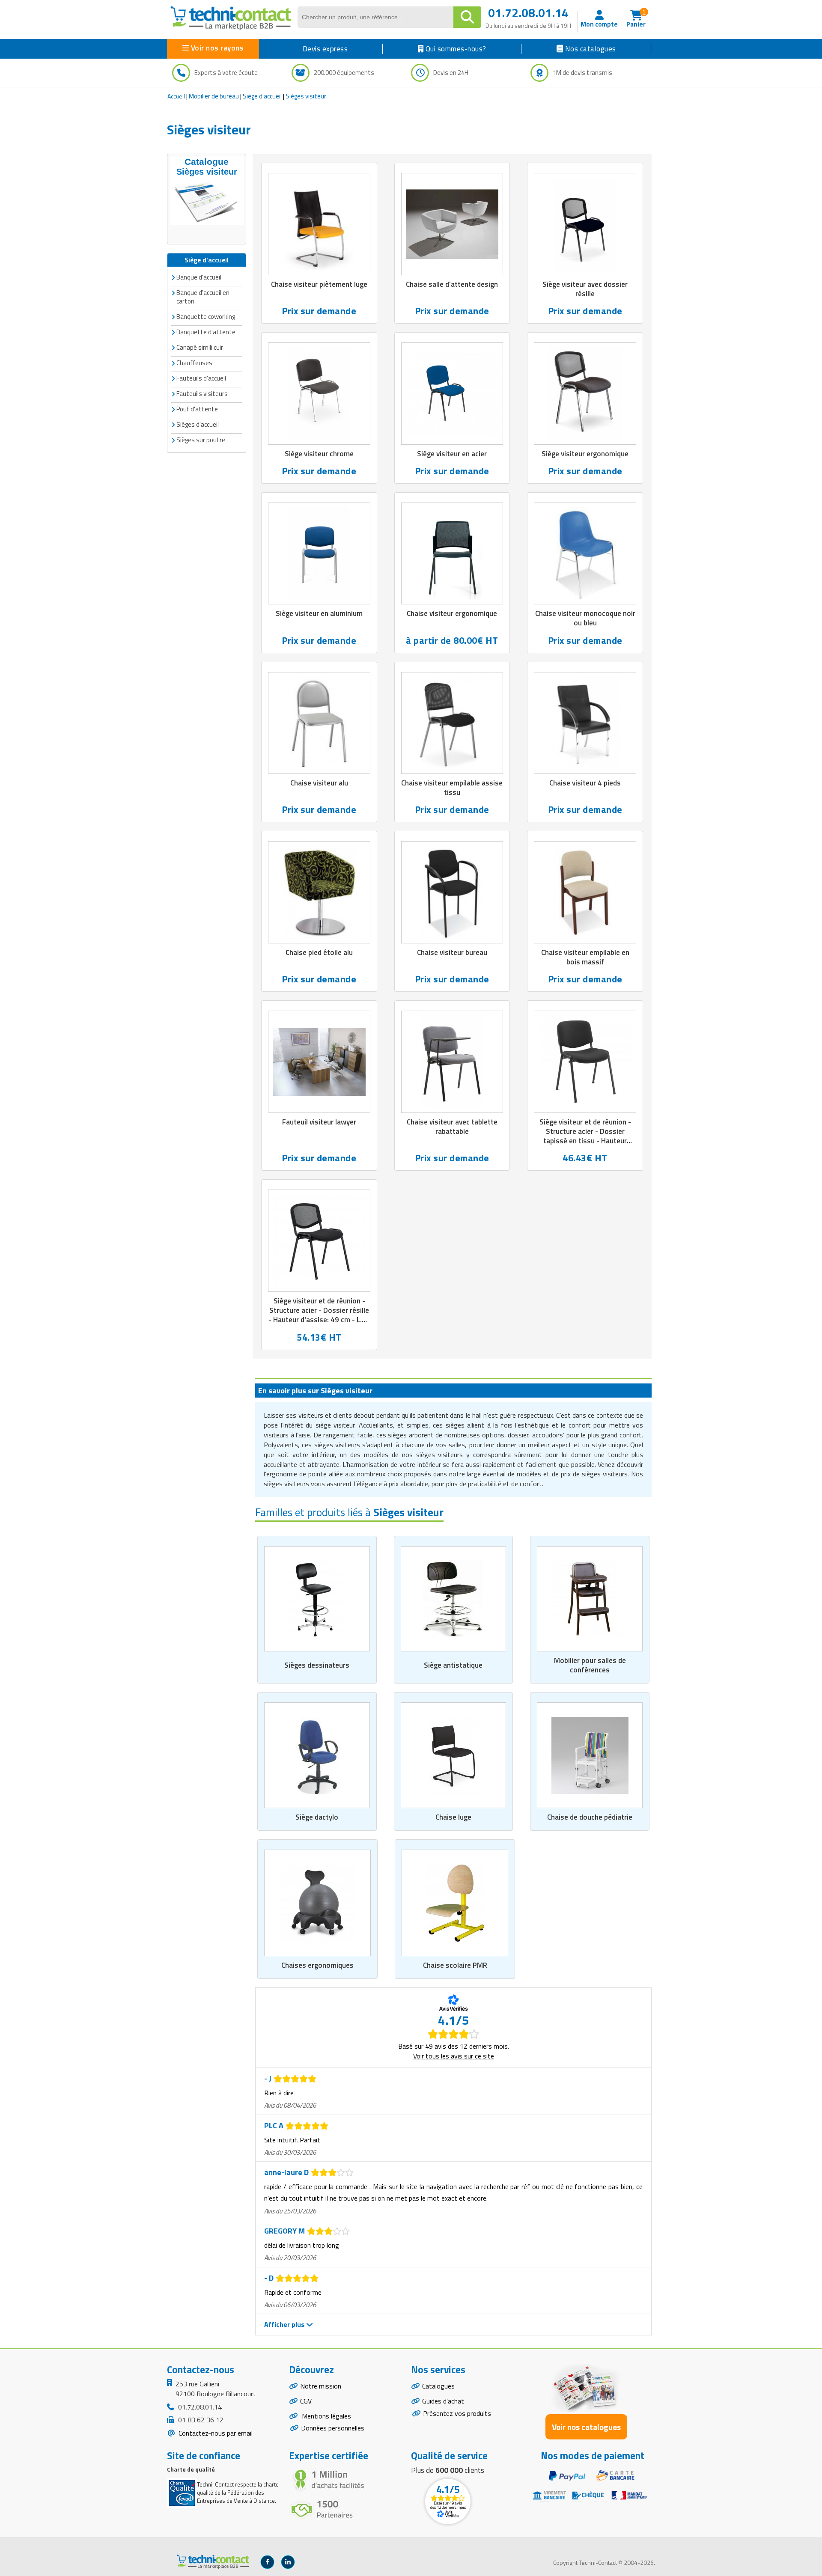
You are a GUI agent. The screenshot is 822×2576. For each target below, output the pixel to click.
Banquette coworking (206, 317)
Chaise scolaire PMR (455, 1965)
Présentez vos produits (457, 2413)
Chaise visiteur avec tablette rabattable (452, 1127)
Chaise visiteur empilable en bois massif (585, 957)
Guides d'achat (443, 2401)
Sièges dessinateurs (317, 1665)
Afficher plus (285, 2324)
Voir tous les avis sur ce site (454, 2056)
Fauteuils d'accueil (201, 378)
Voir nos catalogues (586, 2427)
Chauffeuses (194, 363)
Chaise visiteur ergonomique (452, 613)
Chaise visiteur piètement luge (319, 284)
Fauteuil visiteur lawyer (319, 1122)
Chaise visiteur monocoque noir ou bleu (585, 618)
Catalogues (438, 2386)
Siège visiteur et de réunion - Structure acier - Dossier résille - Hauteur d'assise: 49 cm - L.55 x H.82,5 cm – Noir (319, 1315)
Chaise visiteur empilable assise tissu (452, 788)
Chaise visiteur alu (319, 783)
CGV (306, 2401)
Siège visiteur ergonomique (585, 454)
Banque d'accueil (199, 277)
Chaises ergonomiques (317, 1965)
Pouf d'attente (197, 409)
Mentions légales (326, 2416)
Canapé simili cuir (200, 347)
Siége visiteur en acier (452, 454)
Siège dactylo (317, 1817)
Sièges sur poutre (201, 440)
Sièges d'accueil (198, 424)
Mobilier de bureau (214, 96)
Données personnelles (333, 2428)
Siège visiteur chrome (319, 454)
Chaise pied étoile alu (319, 952)
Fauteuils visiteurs (202, 394)
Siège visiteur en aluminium (319, 613)
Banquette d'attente (206, 332)
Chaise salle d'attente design (452, 284)
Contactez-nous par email (215, 2433)
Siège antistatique (453, 1665)
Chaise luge (453, 1817)
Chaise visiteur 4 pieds (585, 783)
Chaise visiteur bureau (452, 952)
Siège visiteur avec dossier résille (585, 289)
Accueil (176, 96)
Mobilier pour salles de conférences (590, 1665)
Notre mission (321, 2386)
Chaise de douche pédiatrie (590, 1817)
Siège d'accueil (262, 96)
